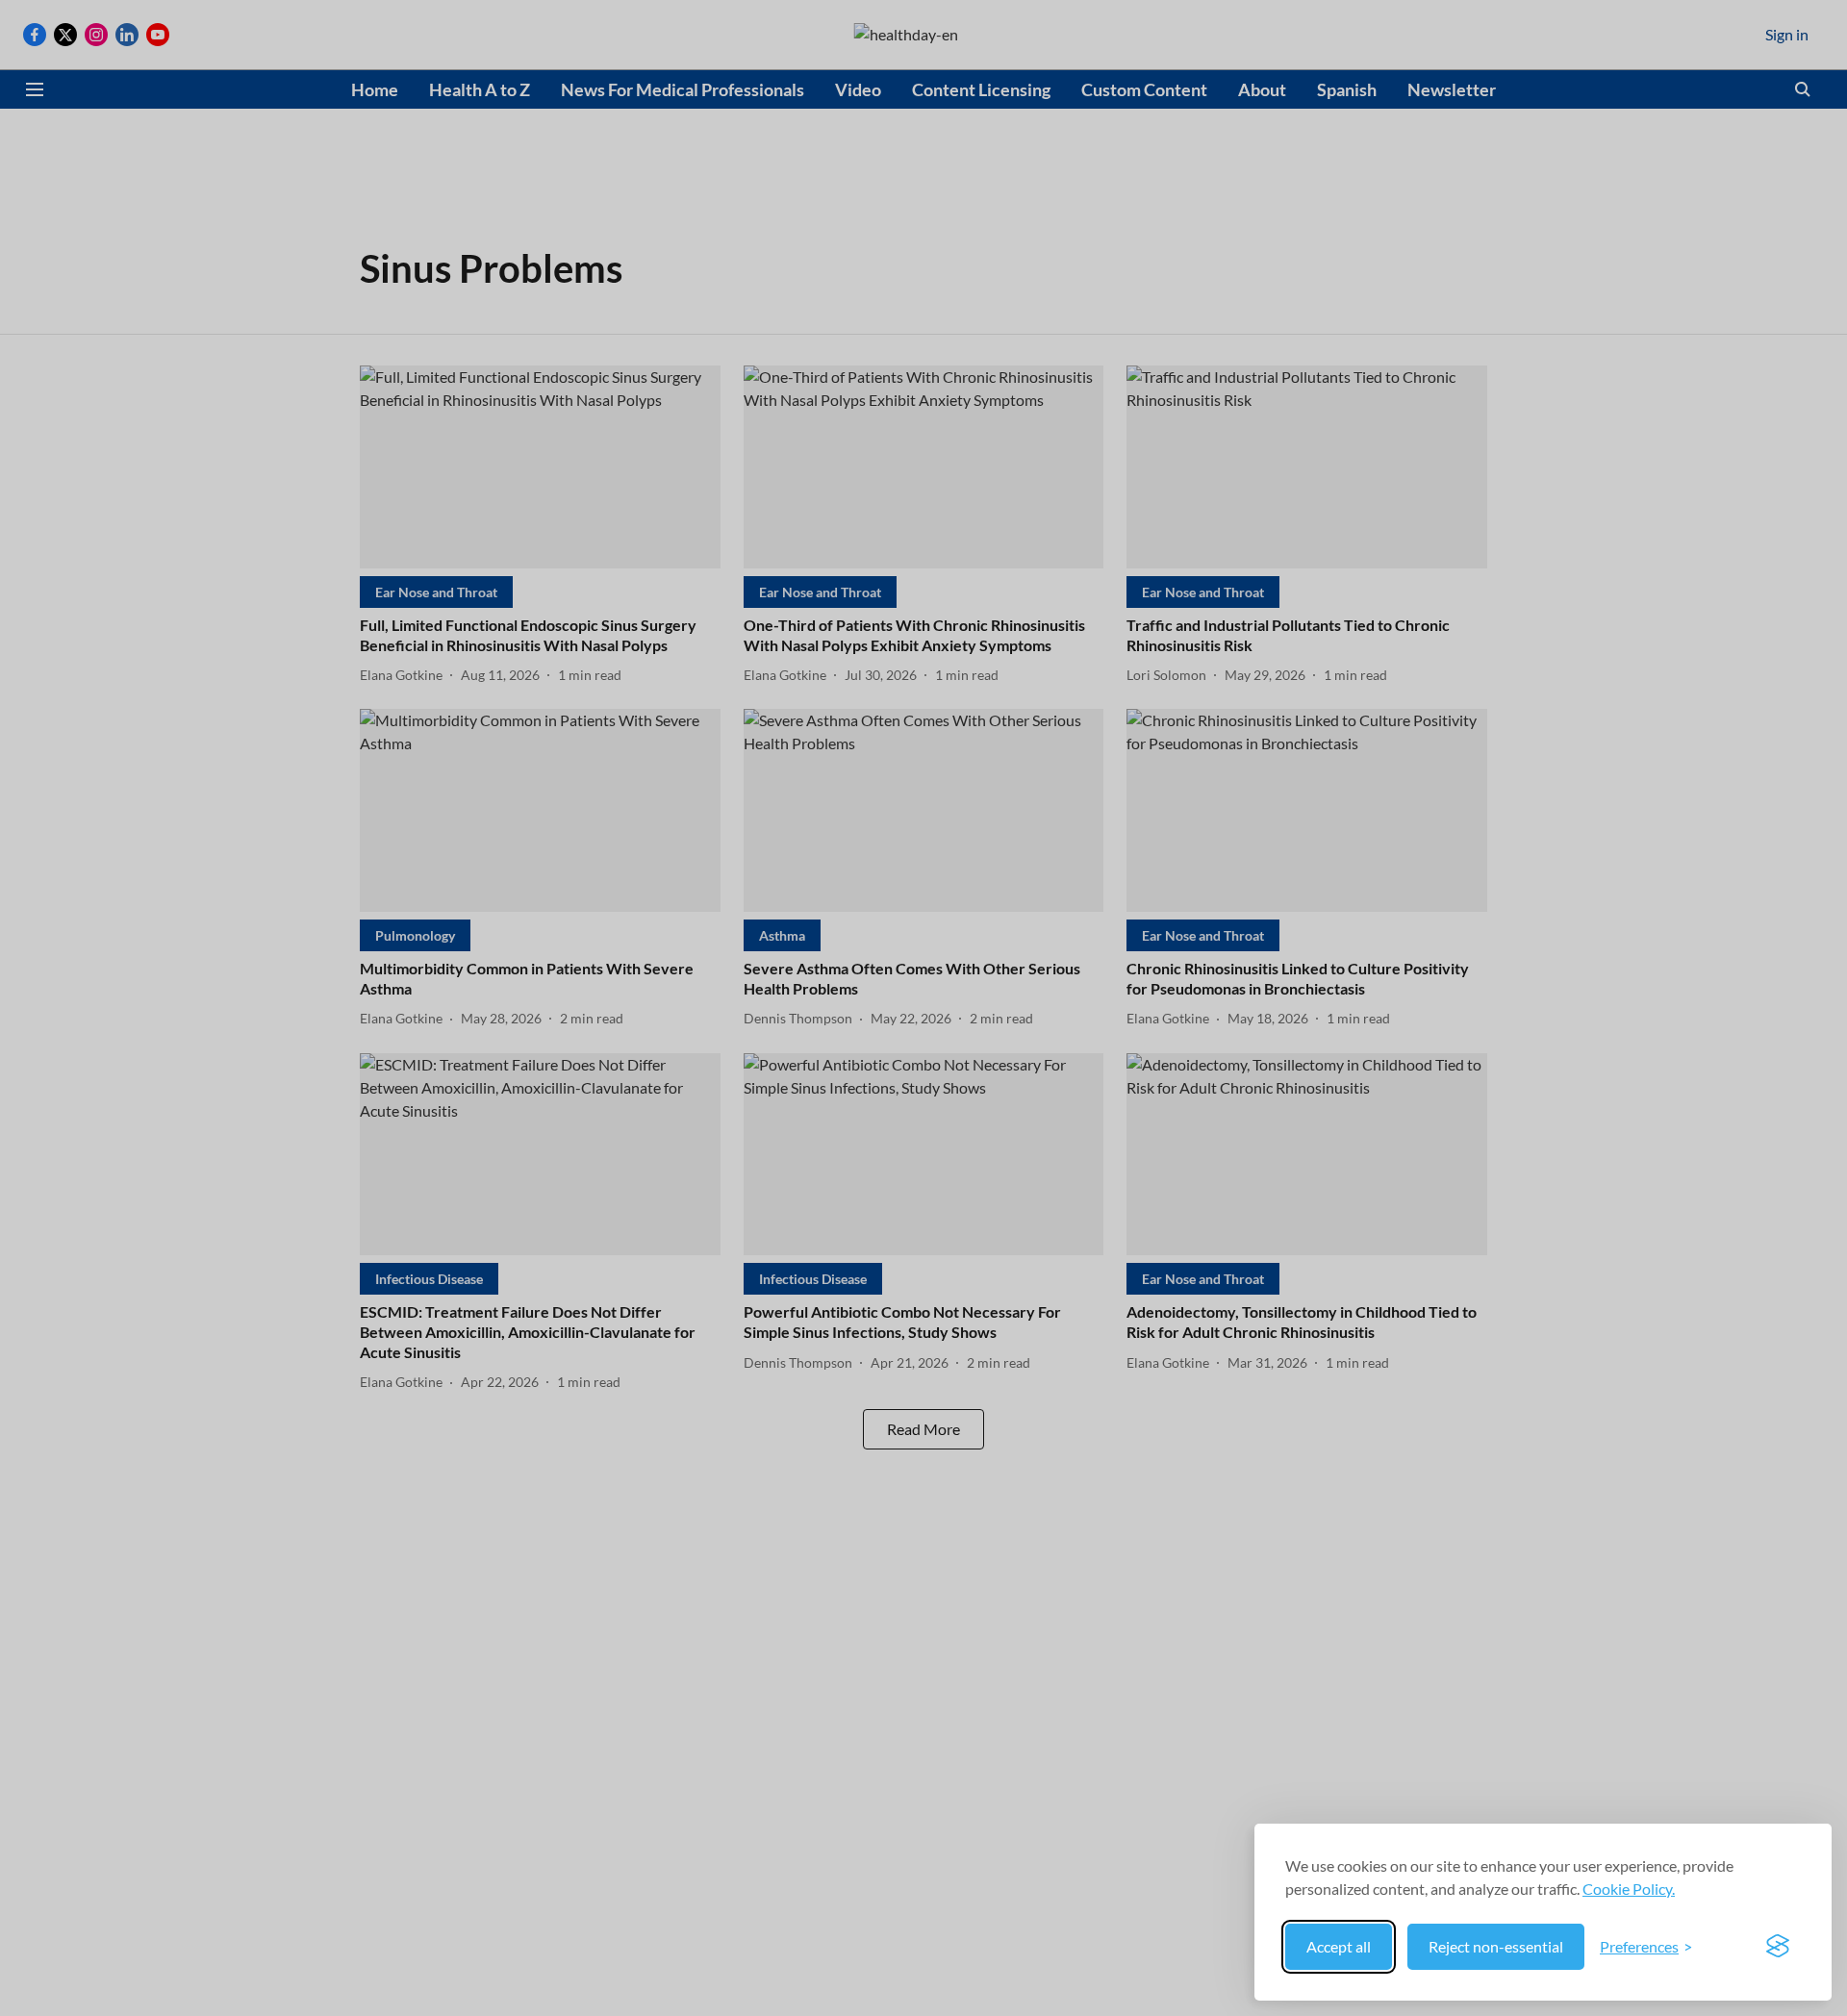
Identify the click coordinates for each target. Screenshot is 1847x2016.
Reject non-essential (1496, 1946)
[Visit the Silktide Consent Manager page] (1778, 1947)
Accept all (1339, 1946)
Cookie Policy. (1629, 1889)
